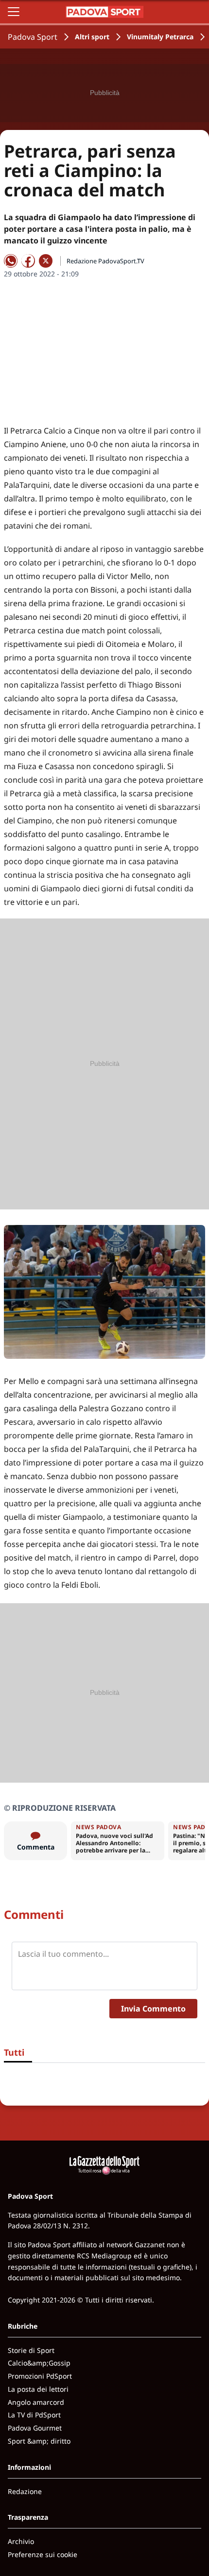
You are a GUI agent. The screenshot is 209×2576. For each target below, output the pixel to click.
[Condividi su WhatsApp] (11, 261)
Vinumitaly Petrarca (160, 37)
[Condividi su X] (46, 261)
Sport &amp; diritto (39, 2441)
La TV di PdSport (34, 2415)
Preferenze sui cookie (43, 2554)
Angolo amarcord (36, 2402)
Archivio (21, 2541)
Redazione (25, 2491)
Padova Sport (33, 37)
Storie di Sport (31, 2350)
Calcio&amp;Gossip (39, 2363)
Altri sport (92, 37)
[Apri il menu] (14, 12)
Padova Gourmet (35, 2428)
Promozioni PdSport (40, 2376)
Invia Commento (153, 2009)
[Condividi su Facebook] (28, 261)
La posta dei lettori (38, 2389)
